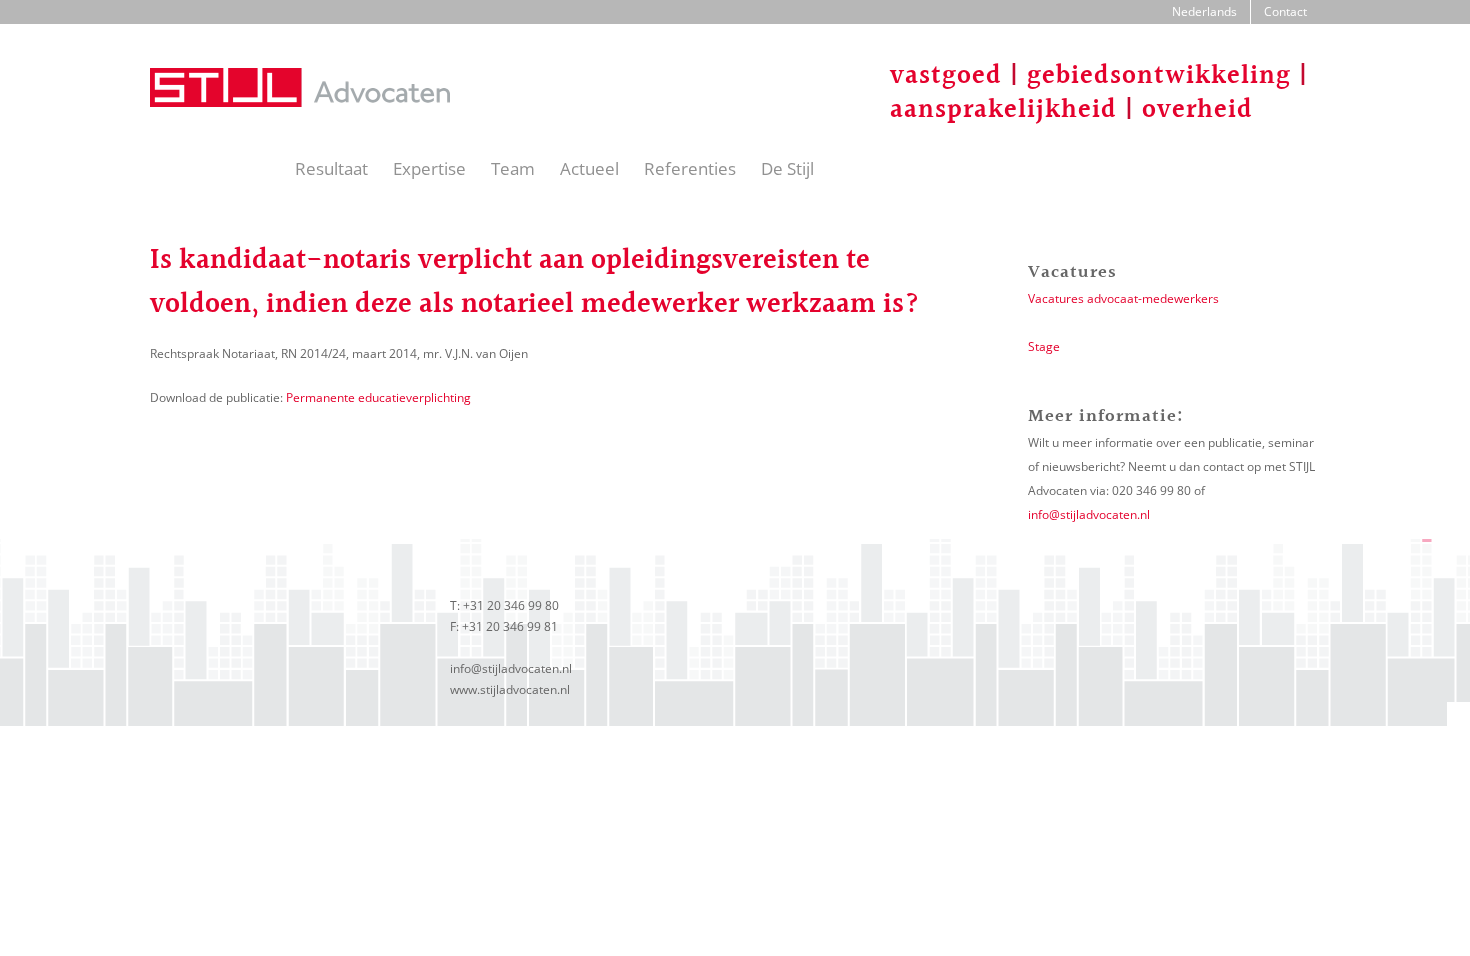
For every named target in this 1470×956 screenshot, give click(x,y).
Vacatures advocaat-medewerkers (1123, 298)
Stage (1044, 346)
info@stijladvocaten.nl (1089, 514)
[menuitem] (1204, 12)
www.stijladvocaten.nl (510, 689)
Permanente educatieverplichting (378, 397)
